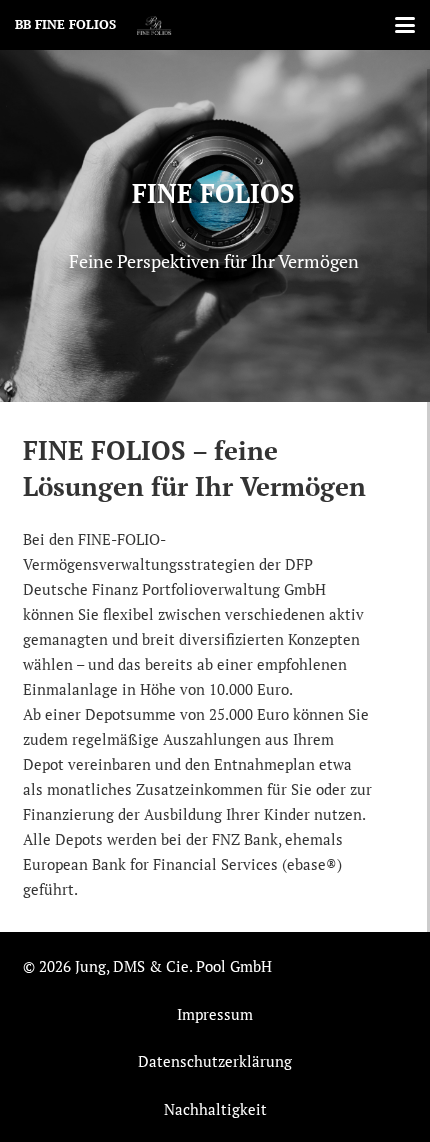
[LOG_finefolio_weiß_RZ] (155, 25)
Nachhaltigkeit (215, 1109)
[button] (405, 25)
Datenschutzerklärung (215, 1061)
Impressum (215, 1014)
